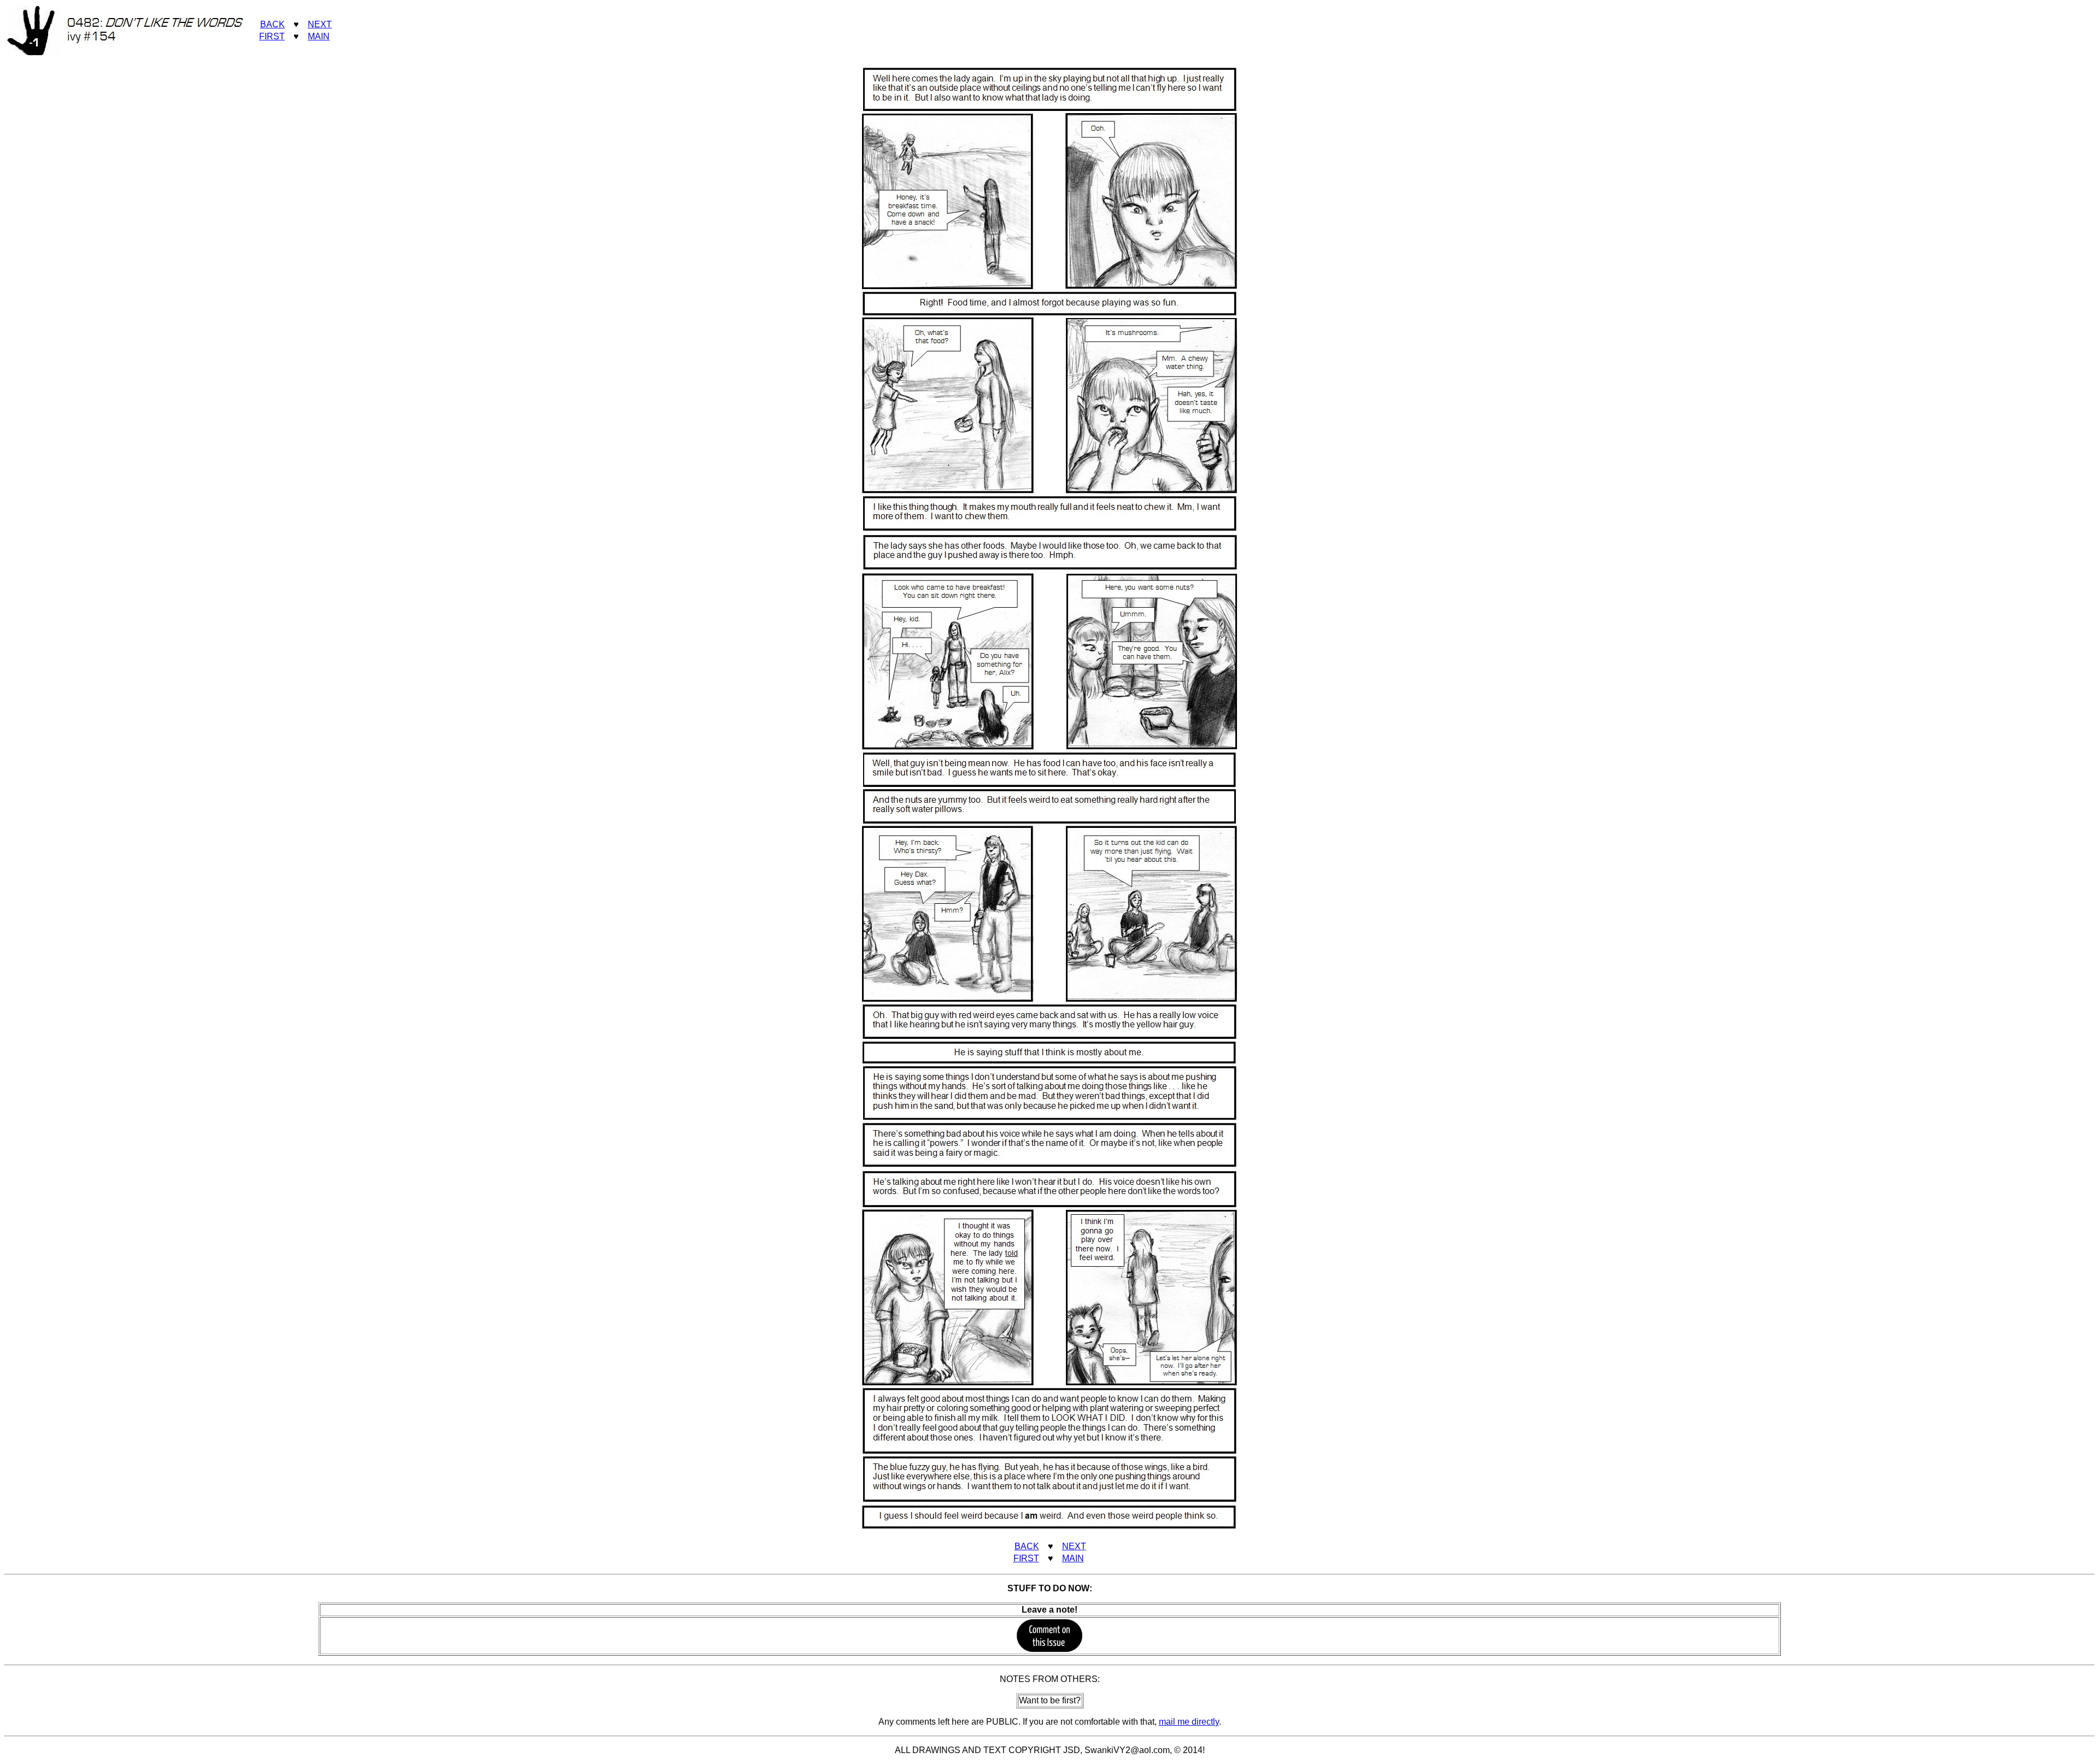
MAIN (319, 36)
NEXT (320, 24)
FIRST (272, 36)
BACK (272, 24)
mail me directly (1189, 1722)
